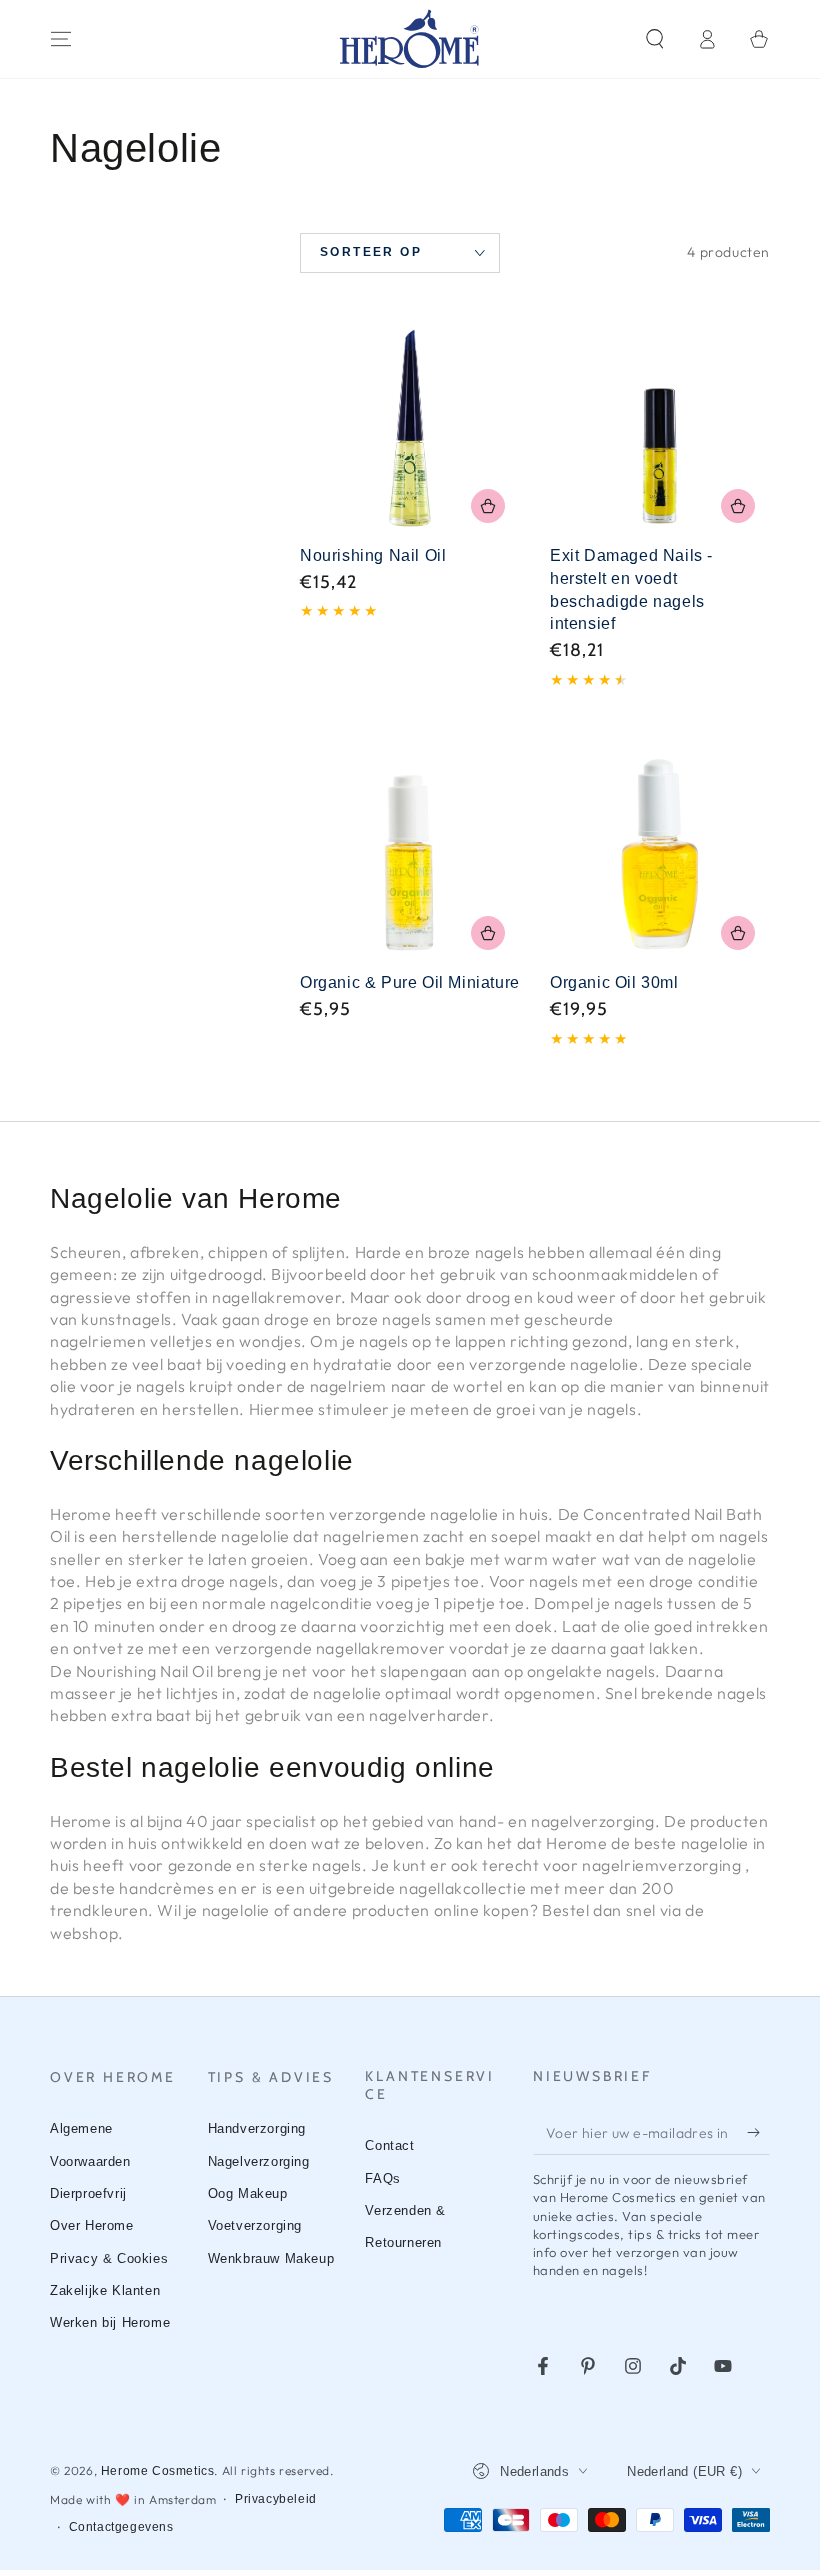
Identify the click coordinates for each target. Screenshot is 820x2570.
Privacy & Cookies (109, 2258)
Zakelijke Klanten (105, 2290)
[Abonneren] (758, 2132)
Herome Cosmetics (158, 2471)
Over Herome (92, 2225)
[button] (655, 39)
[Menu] (61, 39)
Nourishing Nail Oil (373, 555)
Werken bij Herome (110, 2322)
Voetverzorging (255, 2225)
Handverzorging (257, 2128)
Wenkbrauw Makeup (271, 2258)
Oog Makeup (248, 2193)
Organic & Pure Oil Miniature (410, 982)
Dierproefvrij (88, 2193)
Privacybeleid (276, 2499)
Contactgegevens (121, 2527)
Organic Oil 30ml (614, 982)
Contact (389, 2145)
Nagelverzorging (259, 2161)
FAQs (382, 2178)
